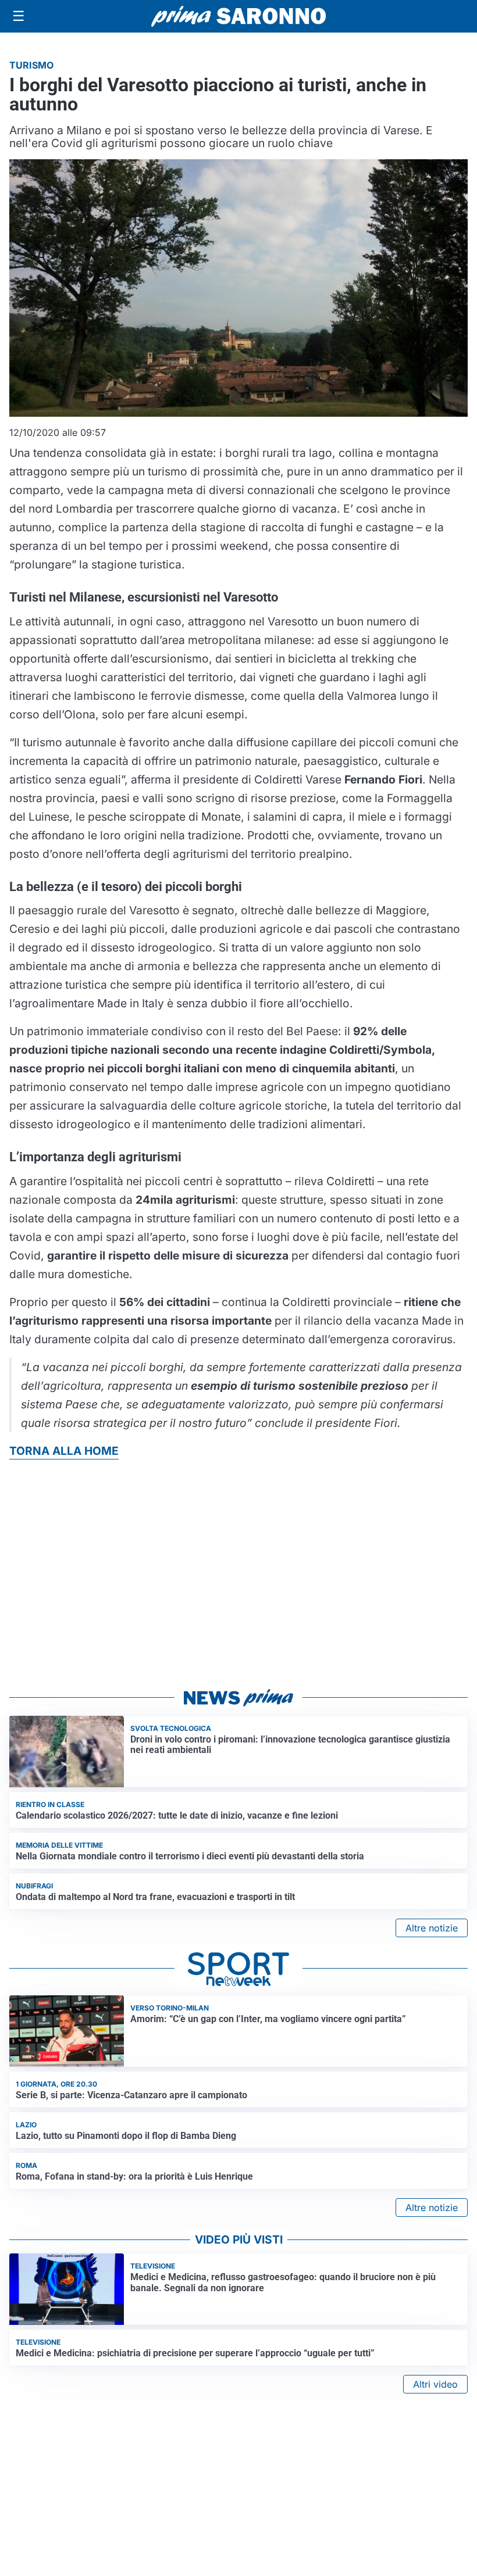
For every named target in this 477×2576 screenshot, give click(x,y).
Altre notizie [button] (432, 1928)
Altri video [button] (435, 2384)
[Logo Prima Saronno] (238, 16)
